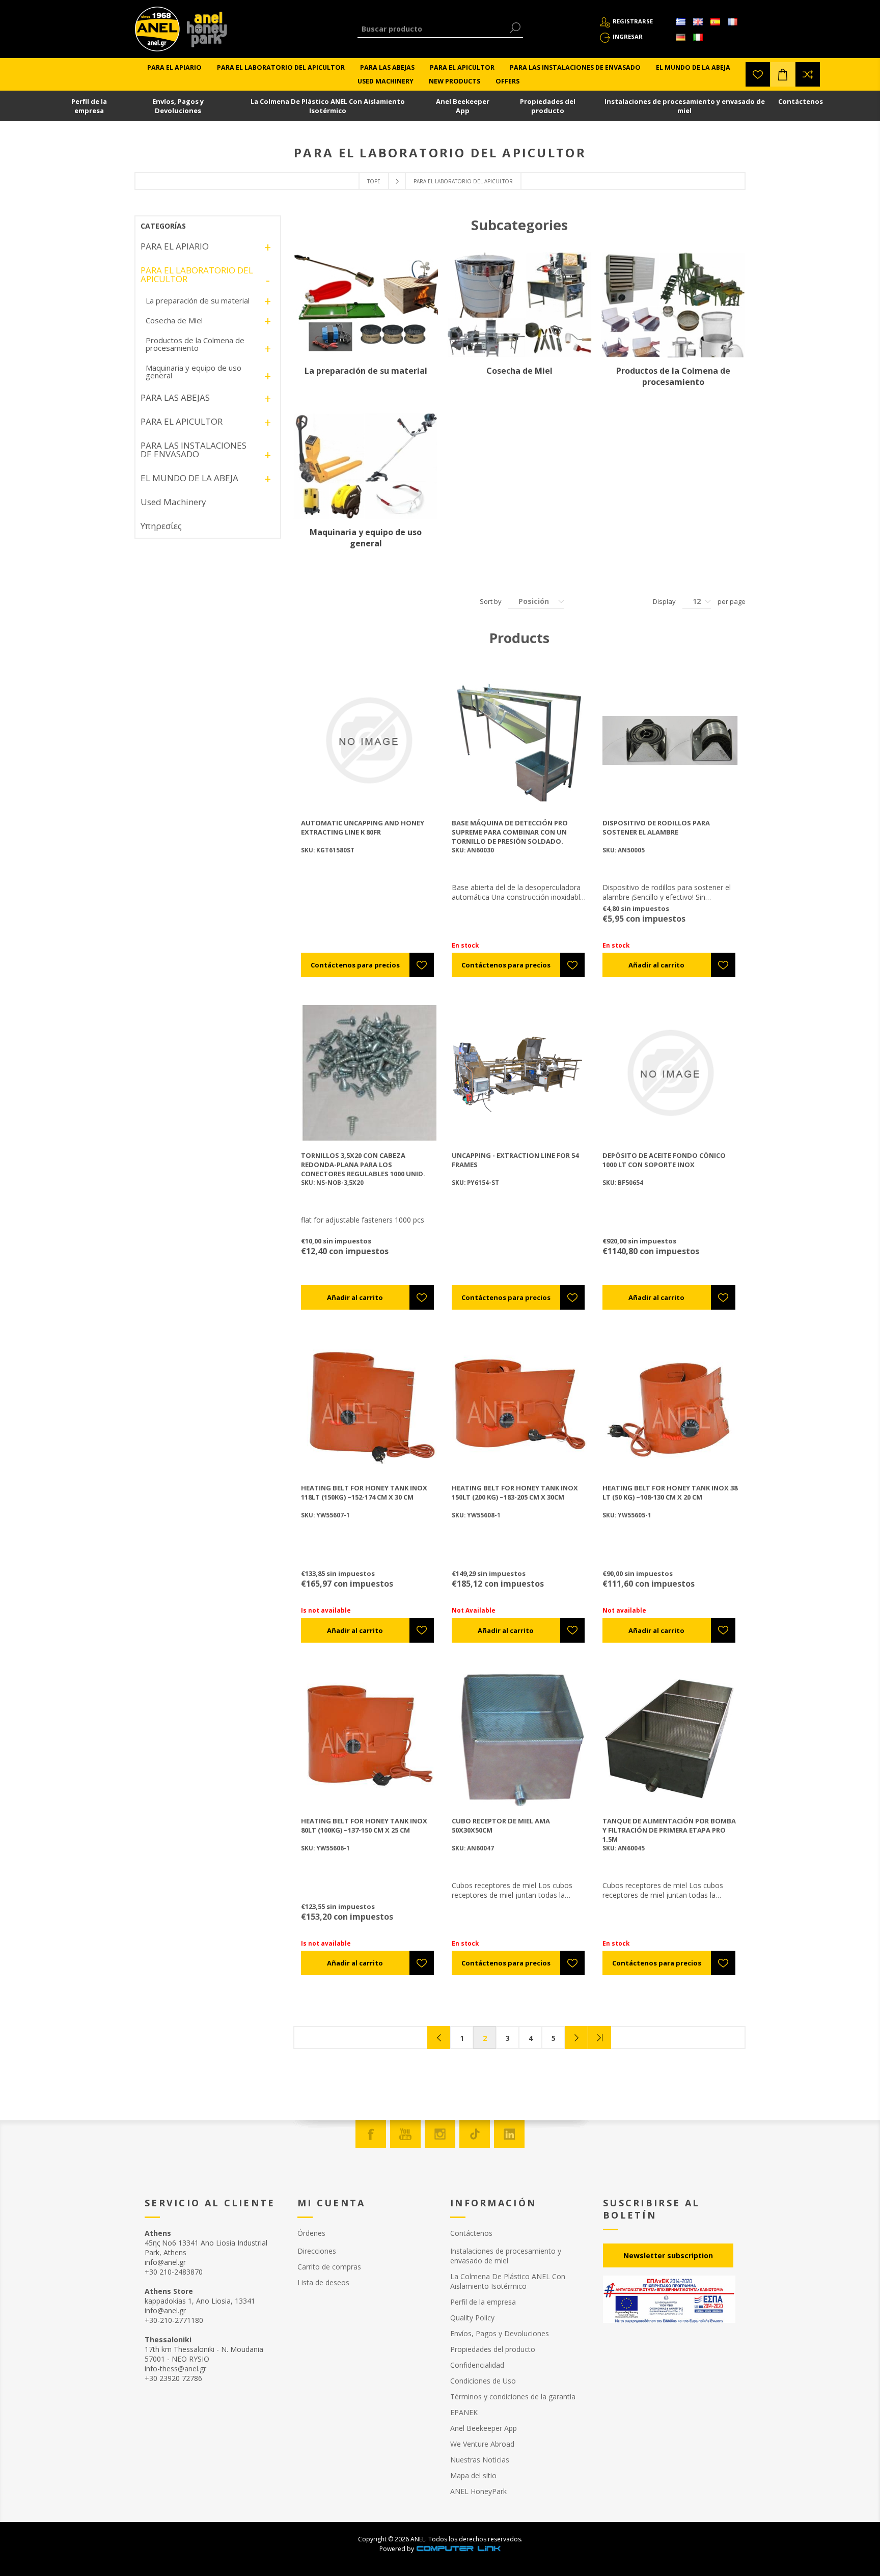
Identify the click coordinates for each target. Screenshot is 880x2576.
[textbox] (433, 29)
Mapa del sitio (473, 2475)
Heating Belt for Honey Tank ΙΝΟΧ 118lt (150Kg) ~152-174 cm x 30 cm (364, 1492)
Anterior (439, 2038)
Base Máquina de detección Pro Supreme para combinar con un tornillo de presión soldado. (510, 832)
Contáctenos (801, 101)
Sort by (491, 601)
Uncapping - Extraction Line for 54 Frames (515, 1160)
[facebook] (371, 2134)
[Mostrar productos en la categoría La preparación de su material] (366, 305)
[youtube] (405, 2134)
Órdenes (311, 2233)
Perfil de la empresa (89, 106)
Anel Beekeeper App (463, 106)
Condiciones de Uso (483, 2381)
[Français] (732, 22)
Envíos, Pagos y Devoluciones (178, 106)
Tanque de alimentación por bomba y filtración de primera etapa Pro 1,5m (669, 1830)
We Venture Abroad (482, 2444)
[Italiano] (698, 37)
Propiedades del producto (548, 106)
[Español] (715, 22)
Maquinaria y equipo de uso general (366, 538)
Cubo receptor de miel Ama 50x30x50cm (501, 1825)
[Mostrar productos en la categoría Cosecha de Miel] (519, 305)
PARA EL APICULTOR (182, 421)
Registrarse (633, 21)
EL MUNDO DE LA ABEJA (189, 478)
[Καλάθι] (783, 74)
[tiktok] (475, 2134)
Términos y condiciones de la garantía (513, 2397)
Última (600, 2038)
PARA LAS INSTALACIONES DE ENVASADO (194, 450)
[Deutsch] (680, 37)
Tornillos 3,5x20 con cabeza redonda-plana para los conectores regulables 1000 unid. (363, 1165)
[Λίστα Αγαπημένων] (758, 74)
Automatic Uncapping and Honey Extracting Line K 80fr (363, 827)
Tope (374, 181)
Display (664, 601)
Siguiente (576, 2038)
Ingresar (628, 36)
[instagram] (440, 2134)
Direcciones (317, 2251)
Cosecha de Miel (519, 371)
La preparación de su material (366, 371)
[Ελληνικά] (680, 22)
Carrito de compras (329, 2267)
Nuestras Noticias (480, 2460)
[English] (698, 22)
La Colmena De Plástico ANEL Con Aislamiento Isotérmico (328, 106)
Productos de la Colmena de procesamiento (673, 376)
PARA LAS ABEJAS (175, 397)
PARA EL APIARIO (175, 246)
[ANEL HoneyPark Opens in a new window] (204, 32)
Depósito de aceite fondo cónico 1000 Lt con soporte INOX (664, 1160)
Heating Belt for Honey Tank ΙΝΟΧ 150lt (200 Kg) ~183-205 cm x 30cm (515, 1492)
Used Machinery (173, 502)
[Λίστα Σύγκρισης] (808, 74)
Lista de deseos (323, 2282)
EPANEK (464, 2412)
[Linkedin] (509, 2134)
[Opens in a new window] (458, 2549)
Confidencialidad (477, 2365)
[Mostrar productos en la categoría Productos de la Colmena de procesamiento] (673, 305)
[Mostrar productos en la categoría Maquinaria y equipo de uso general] (366, 466)
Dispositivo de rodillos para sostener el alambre (656, 827)
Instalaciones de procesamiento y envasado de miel (685, 106)
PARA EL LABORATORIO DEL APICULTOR (197, 274)
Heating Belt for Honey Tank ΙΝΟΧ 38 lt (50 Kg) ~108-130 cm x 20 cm (670, 1492)
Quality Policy (472, 2318)
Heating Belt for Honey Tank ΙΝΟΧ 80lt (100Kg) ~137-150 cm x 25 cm (364, 1825)
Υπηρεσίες (161, 526)
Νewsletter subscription (668, 2255)
